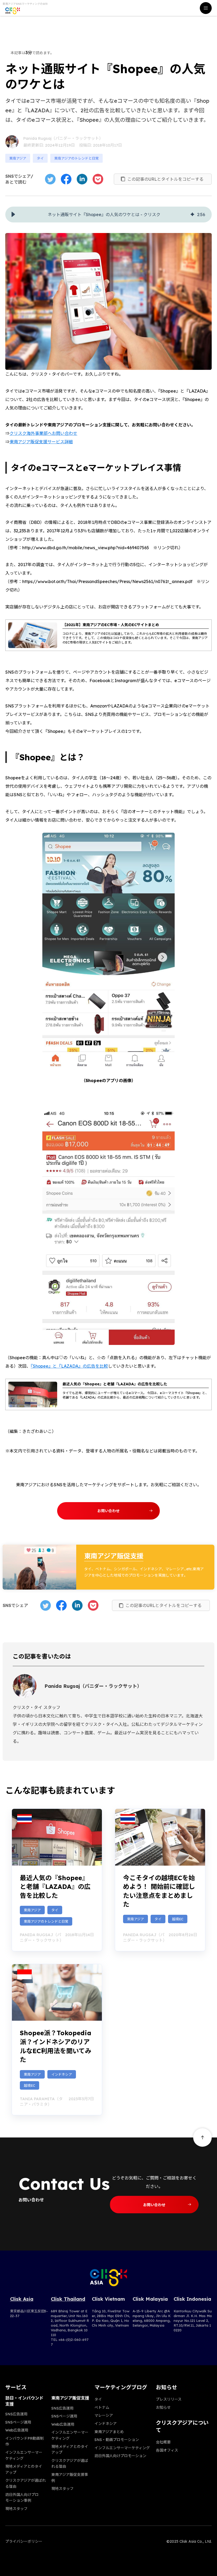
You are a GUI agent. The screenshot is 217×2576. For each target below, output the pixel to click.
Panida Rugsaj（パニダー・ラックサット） (63, 138)
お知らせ (163, 2407)
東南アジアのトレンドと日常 (76, 158)
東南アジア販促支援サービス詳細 (41, 442)
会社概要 (163, 2442)
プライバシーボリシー (24, 2541)
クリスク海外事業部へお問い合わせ (43, 433)
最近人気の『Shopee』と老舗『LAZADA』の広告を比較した (55, 1887)
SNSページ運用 (18, 2422)
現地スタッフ (16, 2509)
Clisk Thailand (68, 2299)
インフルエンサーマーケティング (122, 2448)
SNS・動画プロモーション (117, 2440)
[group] (108, 215)
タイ (40, 158)
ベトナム (102, 2407)
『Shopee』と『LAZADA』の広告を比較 (69, 1366)
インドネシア (106, 2424)
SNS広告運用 (16, 2414)
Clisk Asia (22, 2299)
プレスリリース (169, 2399)
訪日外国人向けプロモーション (120, 2456)
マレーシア (104, 2415)
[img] (192, 215)
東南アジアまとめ (109, 2432)
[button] (13, 215)
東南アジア (18, 158)
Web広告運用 (17, 2430)
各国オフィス (167, 2450)
